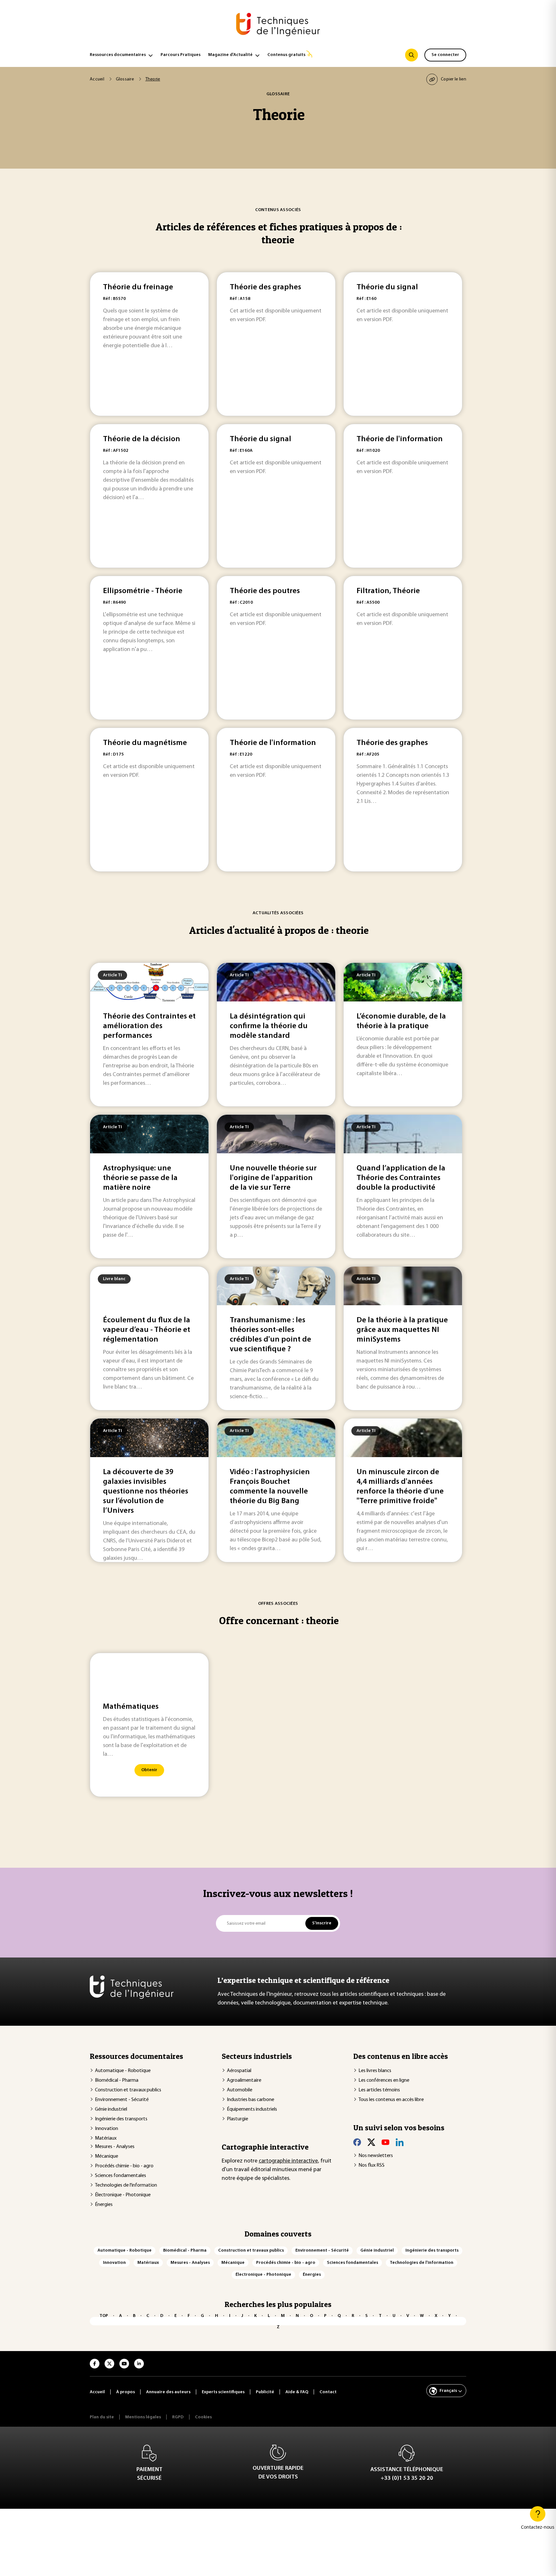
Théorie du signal (387, 287)
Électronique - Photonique (123, 2195)
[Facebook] (357, 2142)
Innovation (107, 2129)
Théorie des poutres (265, 591)
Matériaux (106, 2138)
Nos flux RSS (371, 2165)
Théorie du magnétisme (145, 743)
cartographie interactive (288, 2161)
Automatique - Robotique (123, 2071)
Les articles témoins (379, 2090)
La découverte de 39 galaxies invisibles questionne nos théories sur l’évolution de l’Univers (146, 1492)
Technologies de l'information (126, 2185)
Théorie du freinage (138, 287)
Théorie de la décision (142, 439)
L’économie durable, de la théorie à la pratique (401, 1021)
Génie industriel (111, 2109)
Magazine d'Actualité (230, 55)
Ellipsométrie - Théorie (143, 591)
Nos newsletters (376, 2156)
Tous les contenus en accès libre (391, 2100)
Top (104, 2316)
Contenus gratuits (286, 55)
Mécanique (107, 2156)
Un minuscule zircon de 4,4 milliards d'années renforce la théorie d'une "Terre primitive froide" (400, 1487)
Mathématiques (131, 1707)
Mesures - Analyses (115, 2147)
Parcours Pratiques (181, 55)
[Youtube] (385, 2142)
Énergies (104, 2205)
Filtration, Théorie (388, 591)
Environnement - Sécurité (122, 2100)
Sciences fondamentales (120, 2176)
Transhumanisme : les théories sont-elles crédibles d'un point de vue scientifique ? (270, 1335)
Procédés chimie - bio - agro (124, 2166)
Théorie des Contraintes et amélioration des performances (149, 1026)
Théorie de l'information (400, 439)
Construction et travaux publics (128, 2090)
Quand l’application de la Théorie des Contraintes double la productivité (401, 1178)
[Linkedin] (400, 2142)
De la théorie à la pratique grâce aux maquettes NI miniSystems (402, 1330)
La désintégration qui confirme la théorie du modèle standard (269, 1026)
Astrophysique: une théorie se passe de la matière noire (140, 1178)
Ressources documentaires (118, 55)
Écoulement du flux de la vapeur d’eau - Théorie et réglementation (147, 1330)
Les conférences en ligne (384, 2080)
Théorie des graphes (265, 287)
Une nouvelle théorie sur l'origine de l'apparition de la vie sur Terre (273, 1178)
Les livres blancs (375, 2071)
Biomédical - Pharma (117, 2080)
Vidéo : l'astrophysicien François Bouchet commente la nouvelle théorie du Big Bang (270, 1487)
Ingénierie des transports (121, 2119)
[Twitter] (371, 2142)
